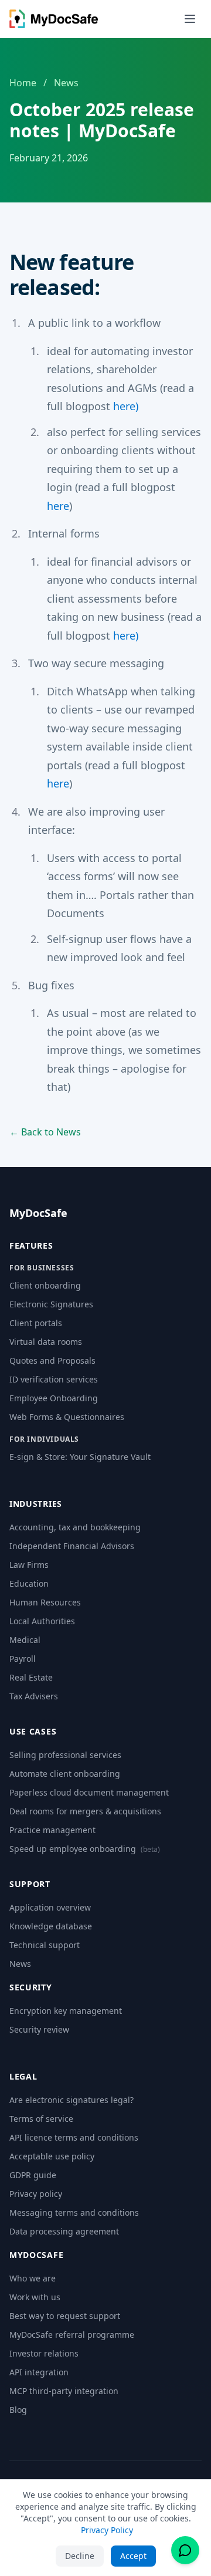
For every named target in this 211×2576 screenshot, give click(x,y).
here (58, 506)
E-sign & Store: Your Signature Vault (80, 1457)
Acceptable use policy (52, 2156)
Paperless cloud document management (89, 1792)
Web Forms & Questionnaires (67, 1417)
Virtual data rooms (46, 1342)
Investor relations (44, 2353)
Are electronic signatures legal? (72, 2100)
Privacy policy (36, 2194)
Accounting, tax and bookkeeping (75, 1527)
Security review (39, 2029)
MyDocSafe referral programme (72, 2335)
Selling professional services (65, 1755)
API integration (39, 2372)
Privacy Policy (107, 2530)
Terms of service (41, 2119)
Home (23, 83)
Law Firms (29, 1565)
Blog (18, 2410)
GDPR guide (33, 2175)
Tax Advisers (34, 1696)
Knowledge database (51, 1926)
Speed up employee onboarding (85, 1849)
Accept (133, 2556)
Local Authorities (42, 1621)
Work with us (35, 2297)
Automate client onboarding (65, 1774)
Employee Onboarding (54, 1398)
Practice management (52, 1830)
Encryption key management (66, 2011)
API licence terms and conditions (74, 2137)
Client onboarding (45, 1285)
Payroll (23, 1659)
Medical (25, 1640)
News (66, 83)
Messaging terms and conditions (74, 2212)
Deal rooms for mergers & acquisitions (85, 1811)
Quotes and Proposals (52, 1360)
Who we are (33, 2278)
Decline (80, 2556)
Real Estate (31, 1677)
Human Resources (45, 1602)
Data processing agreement (64, 2231)
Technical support (45, 1945)
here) (126, 406)
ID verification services (54, 1379)
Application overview (50, 1907)
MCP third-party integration (64, 2391)
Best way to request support (65, 2316)
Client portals (36, 1323)
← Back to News (45, 1132)
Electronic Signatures (51, 1304)
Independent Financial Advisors (72, 1546)
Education (29, 1583)
